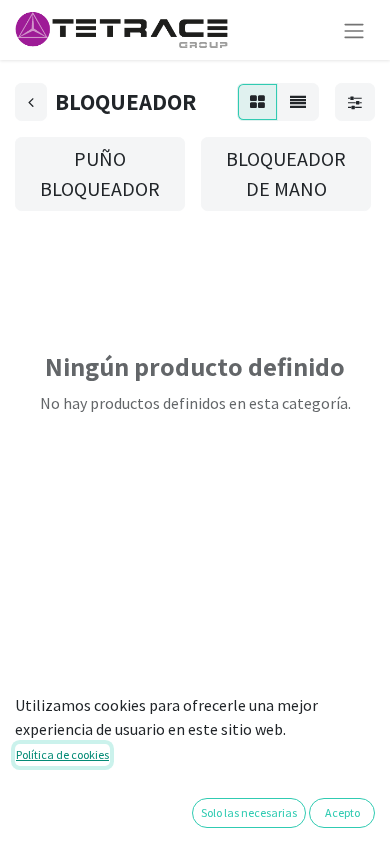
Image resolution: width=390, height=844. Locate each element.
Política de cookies (62, 754)
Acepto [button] (342, 812)
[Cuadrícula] (257, 102)
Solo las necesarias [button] (249, 812)
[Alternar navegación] (354, 30)
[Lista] (298, 102)
